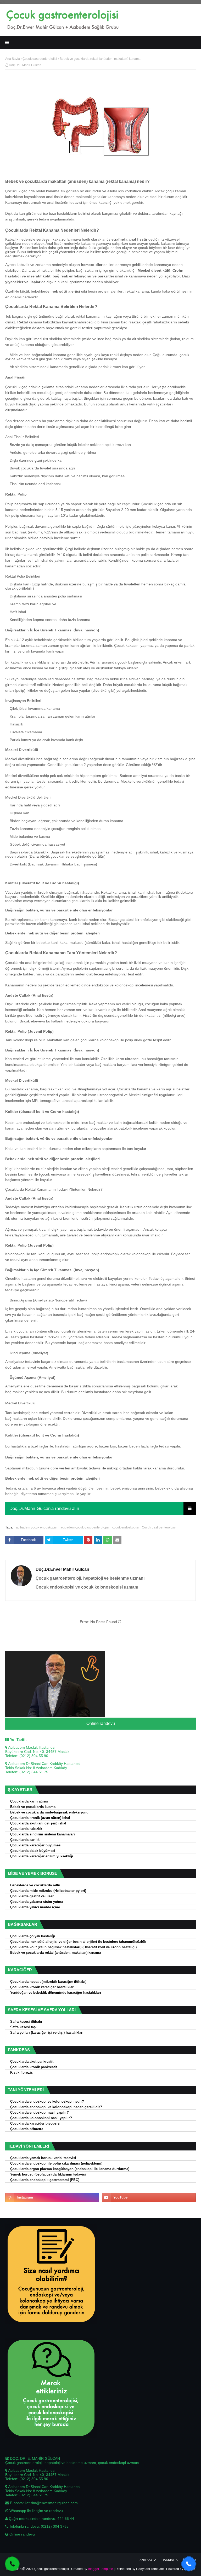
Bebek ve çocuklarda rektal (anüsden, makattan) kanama (56, 1953)
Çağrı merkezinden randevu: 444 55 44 (41, 2519)
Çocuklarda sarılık (25, 1840)
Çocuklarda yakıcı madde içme (35, 1907)
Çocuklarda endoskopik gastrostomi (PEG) (45, 2180)
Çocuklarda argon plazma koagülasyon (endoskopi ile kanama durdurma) (70, 2169)
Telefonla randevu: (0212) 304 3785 (38, 2526)
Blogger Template (100, 2569)
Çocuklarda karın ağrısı (29, 1801)
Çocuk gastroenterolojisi (40, 59)
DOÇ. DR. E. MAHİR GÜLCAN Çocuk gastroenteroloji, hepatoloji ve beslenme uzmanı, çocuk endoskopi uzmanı (72, 2461)
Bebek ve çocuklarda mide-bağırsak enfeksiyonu (49, 1812)
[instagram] (52, 2197)
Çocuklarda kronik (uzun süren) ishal (40, 1818)
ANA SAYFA (148, 2560)
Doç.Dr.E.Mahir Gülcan (25, 65)
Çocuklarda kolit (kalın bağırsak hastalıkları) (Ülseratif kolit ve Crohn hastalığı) (73, 1947)
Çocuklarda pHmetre (27, 2129)
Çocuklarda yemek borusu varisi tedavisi (43, 2158)
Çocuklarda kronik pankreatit (33, 2067)
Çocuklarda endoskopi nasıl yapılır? (40, 2113)
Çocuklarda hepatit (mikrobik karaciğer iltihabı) (48, 1982)
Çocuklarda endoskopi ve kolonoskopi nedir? (47, 2102)
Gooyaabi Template (150, 2569)
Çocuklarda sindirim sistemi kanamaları (43, 1834)
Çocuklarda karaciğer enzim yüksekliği (42, 1856)
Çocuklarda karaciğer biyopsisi (35, 2124)
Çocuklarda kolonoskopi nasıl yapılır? (41, 2118)
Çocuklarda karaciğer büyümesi (36, 1845)
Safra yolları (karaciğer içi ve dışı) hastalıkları (47, 2033)
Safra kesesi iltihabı (26, 2022)
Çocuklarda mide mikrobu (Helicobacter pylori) (48, 1891)
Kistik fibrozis (21, 2073)
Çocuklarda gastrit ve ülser (32, 1896)
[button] (189, 2564)
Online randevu (101, 1723)
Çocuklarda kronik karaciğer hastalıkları (42, 1987)
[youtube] (149, 2197)
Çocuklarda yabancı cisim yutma (37, 1902)
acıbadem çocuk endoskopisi (37, 1527)
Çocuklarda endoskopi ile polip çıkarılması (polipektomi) (56, 2164)
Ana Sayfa (13, 59)
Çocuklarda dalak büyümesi (33, 1851)
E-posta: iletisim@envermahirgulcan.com (43, 2503)
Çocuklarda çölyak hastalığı (33, 1936)
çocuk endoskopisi (125, 1527)
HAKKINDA (170, 2560)
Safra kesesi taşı (23, 2027)
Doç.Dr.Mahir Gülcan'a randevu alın (44, 1508)
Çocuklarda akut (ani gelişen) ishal (38, 1823)
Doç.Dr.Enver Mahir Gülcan (62, 1569)
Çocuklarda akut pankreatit (32, 2062)
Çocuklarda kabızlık (26, 1829)
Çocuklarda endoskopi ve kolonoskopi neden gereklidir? (56, 2107)
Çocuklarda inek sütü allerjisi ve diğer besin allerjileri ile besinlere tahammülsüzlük (78, 1942)
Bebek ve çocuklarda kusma (33, 1807)
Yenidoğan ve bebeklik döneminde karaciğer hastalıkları (56, 1993)
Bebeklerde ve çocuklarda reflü (35, 1885)
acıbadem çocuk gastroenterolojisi (85, 1527)
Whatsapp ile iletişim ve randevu (36, 2511)
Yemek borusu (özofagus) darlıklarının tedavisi (48, 2174)
